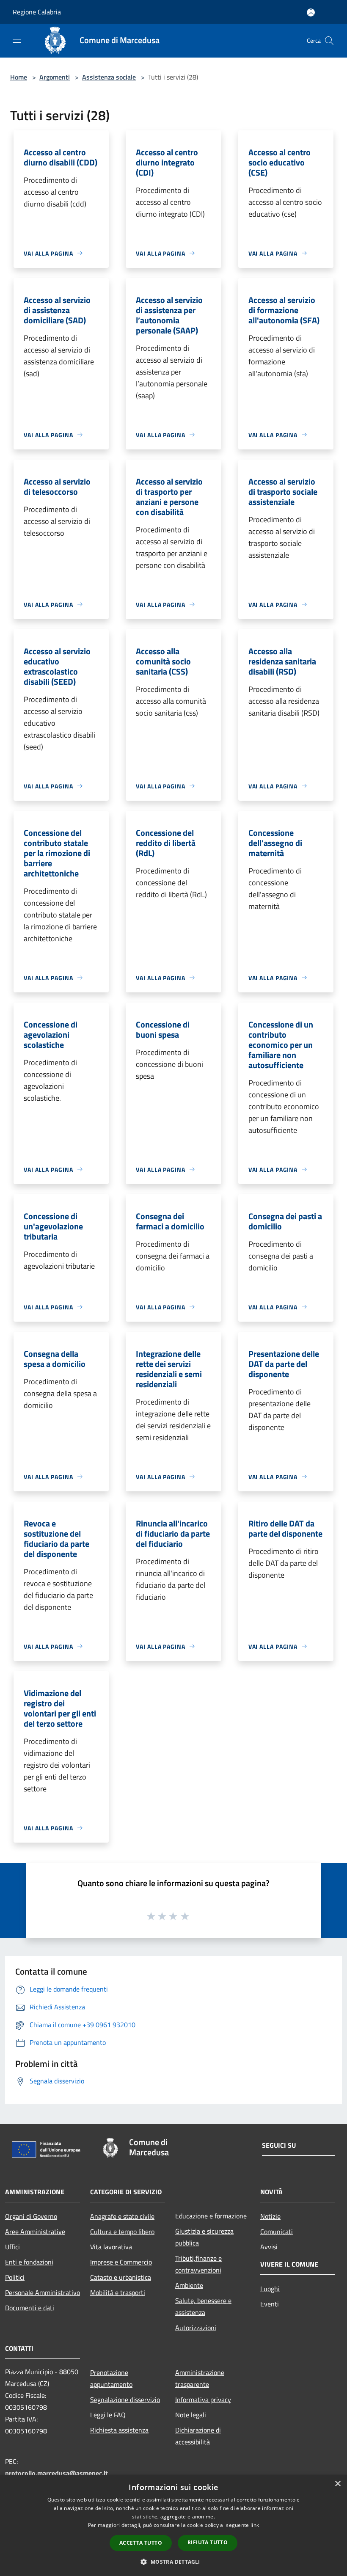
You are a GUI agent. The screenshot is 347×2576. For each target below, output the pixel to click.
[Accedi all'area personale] (311, 12)
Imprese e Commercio (121, 2262)
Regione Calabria (37, 12)
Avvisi (269, 2247)
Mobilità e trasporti (118, 2292)
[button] (173, 2562)
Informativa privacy (203, 2400)
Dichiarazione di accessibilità (198, 2436)
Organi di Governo (31, 2216)
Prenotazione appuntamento (111, 2378)
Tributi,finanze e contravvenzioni (198, 2264)
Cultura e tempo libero (122, 2232)
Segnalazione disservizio (125, 2400)
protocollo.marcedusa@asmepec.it (56, 2473)
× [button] (337, 2484)
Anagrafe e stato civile (122, 2216)
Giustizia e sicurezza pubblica (204, 2237)
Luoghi (270, 2289)
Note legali (191, 2415)
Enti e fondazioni (29, 2262)
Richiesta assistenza (119, 2430)
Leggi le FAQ (108, 2415)
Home (19, 77)
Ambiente (189, 2285)
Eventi (270, 2304)
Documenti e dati (30, 2308)
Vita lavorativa (111, 2247)
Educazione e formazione (211, 2216)
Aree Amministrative (35, 2232)
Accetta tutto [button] (141, 2543)
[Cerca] (329, 41)
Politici (15, 2277)
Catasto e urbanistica (121, 2277)
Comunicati (277, 2232)
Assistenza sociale (109, 77)
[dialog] (173, 2525)
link (255, 2525)
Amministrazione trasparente (200, 2378)
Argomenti (55, 77)
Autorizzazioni (196, 2328)
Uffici (12, 2247)
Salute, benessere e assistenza (203, 2306)
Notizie (270, 2216)
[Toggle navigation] (17, 40)
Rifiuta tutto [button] (208, 2542)
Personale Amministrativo (43, 2292)
